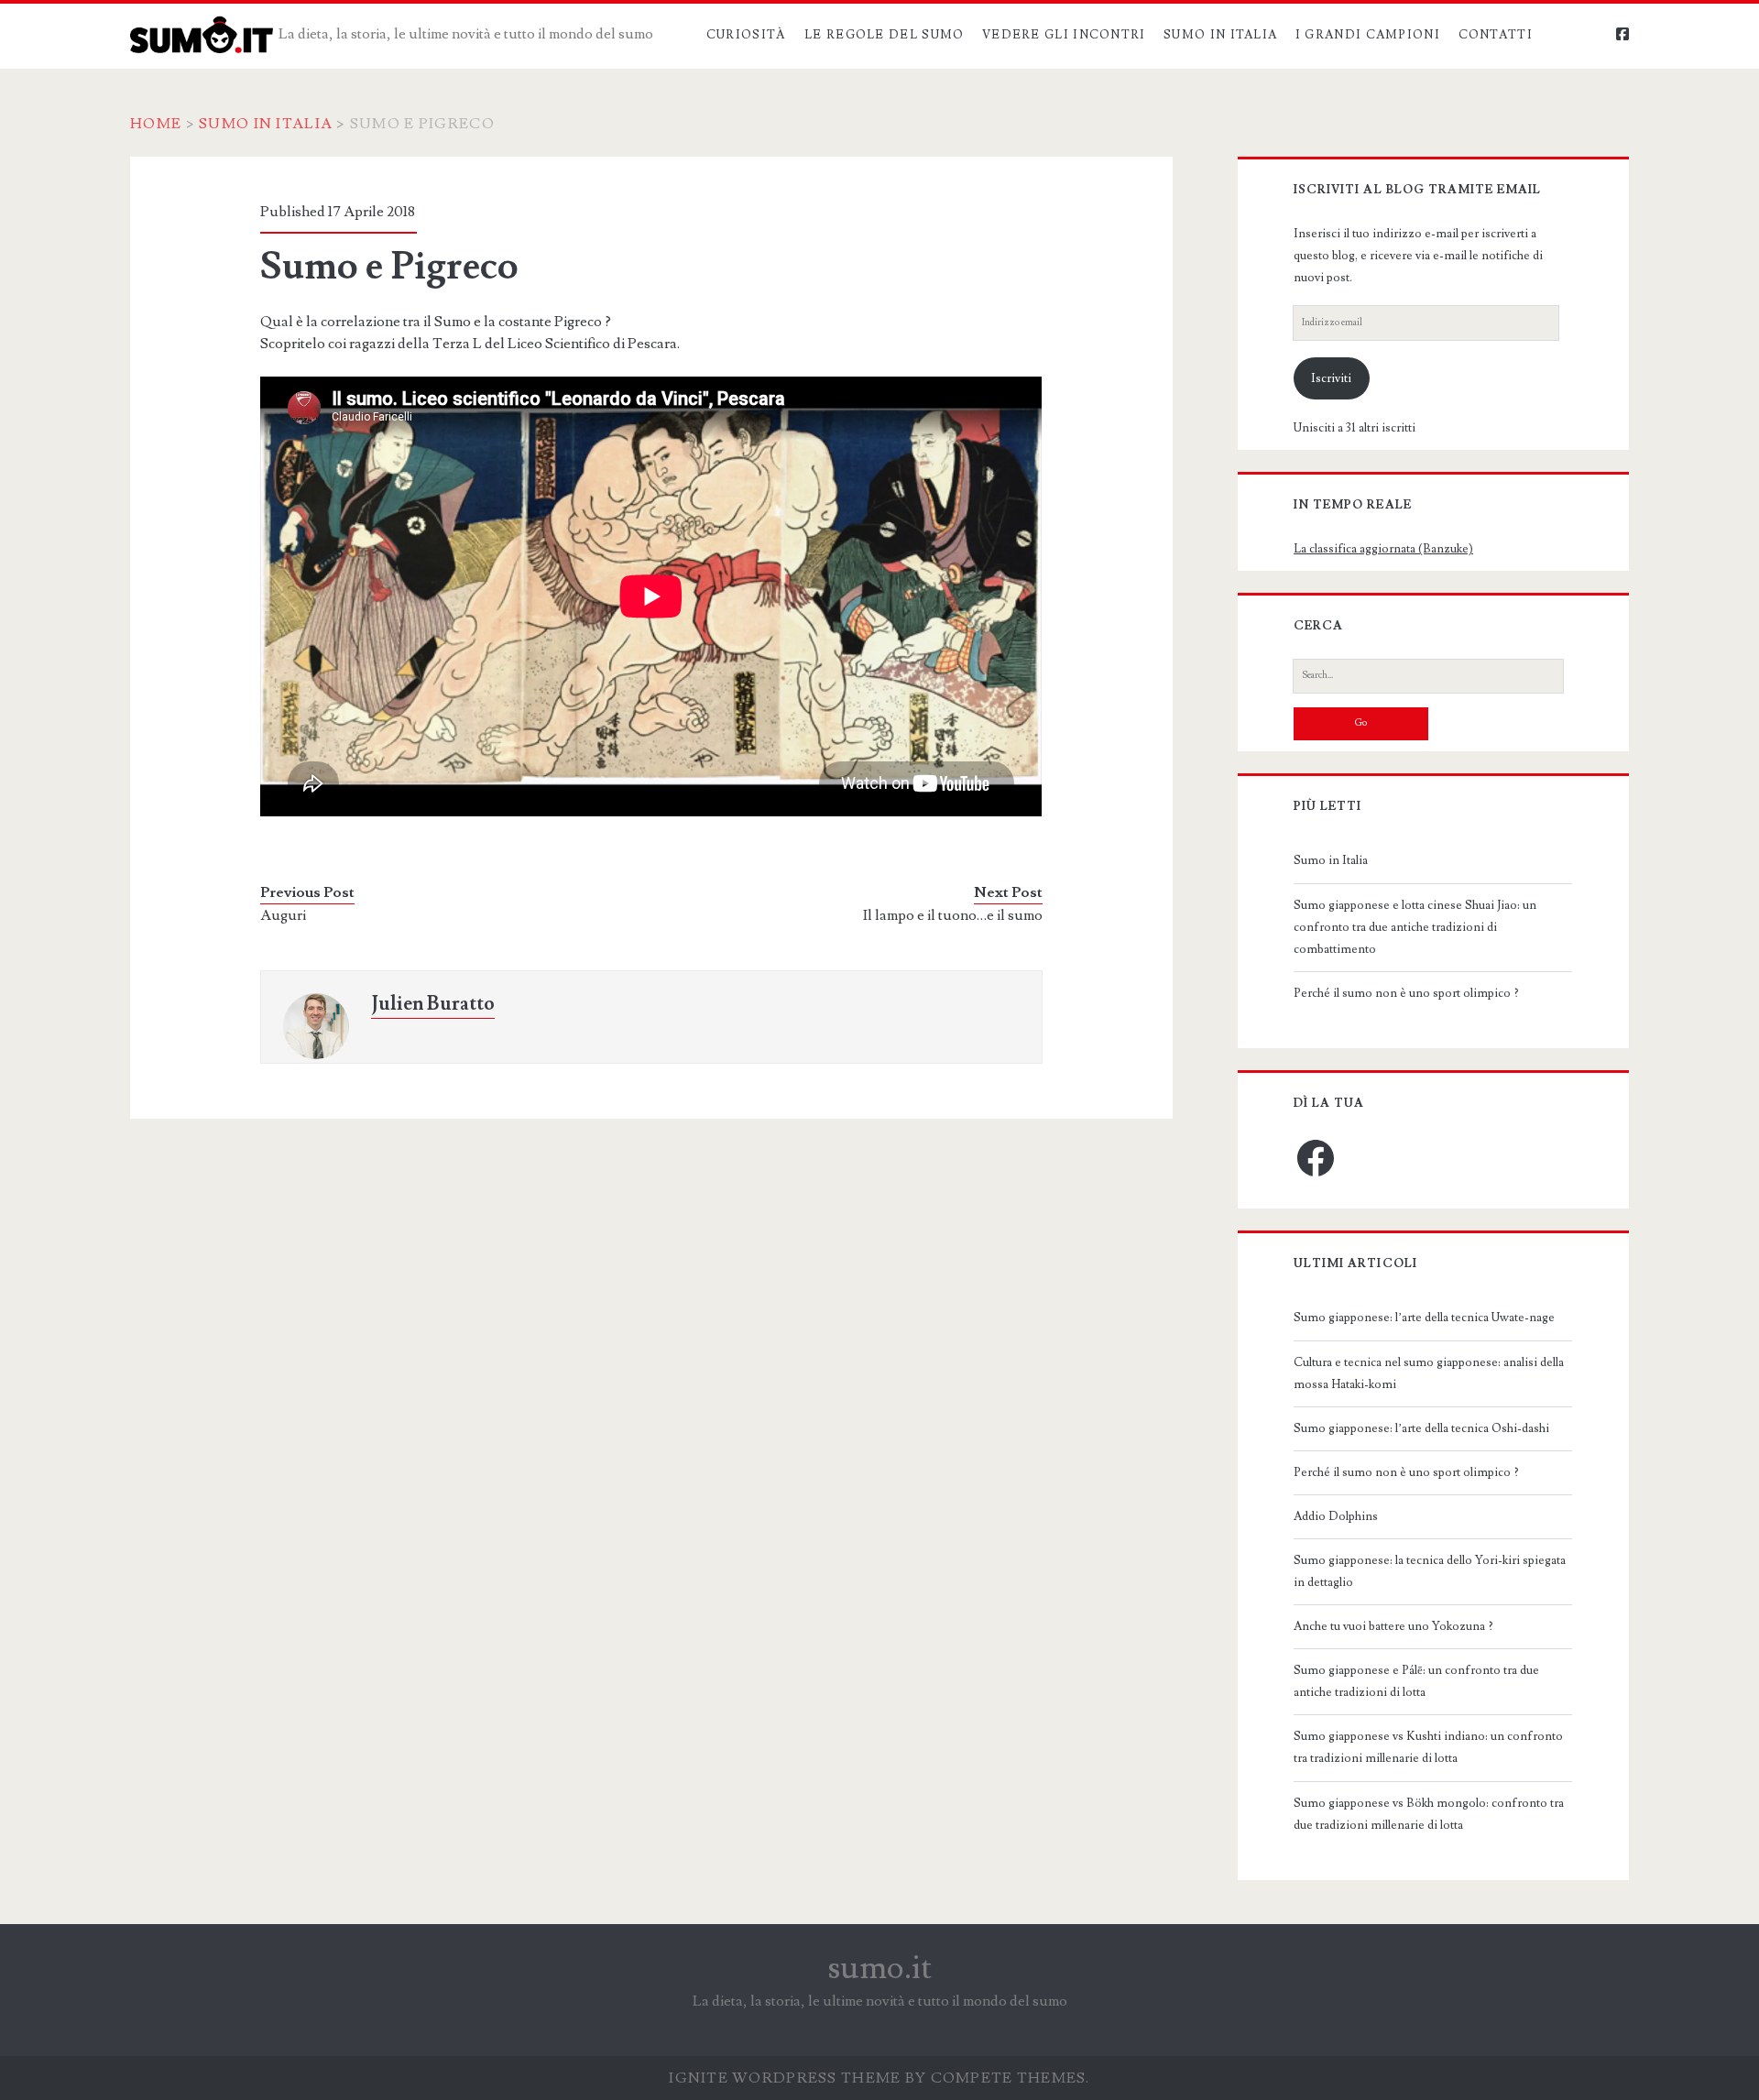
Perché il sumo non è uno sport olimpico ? (1406, 993)
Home (156, 124)
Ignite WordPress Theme (785, 2078)
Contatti (1496, 35)
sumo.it (880, 1968)
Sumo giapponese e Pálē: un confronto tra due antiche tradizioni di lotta (1416, 1681)
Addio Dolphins (1336, 1516)
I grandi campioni (1368, 35)
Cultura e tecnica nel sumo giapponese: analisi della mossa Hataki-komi (1429, 1373)
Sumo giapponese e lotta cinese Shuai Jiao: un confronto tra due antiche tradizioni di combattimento (1415, 927)
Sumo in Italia (1220, 35)
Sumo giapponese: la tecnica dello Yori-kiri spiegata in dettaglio (1430, 1571)
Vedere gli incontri (1064, 35)
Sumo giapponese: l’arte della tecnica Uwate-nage (1424, 1318)
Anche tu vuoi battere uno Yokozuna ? (1393, 1626)
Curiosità (747, 35)
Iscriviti (1331, 378)
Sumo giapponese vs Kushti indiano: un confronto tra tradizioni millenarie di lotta (1428, 1747)
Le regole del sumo (884, 35)
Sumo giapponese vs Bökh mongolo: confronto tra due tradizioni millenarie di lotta (1429, 1814)
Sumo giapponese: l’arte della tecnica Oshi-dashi (1421, 1428)
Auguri (283, 915)
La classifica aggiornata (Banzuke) (1383, 549)
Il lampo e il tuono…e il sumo (953, 915)
